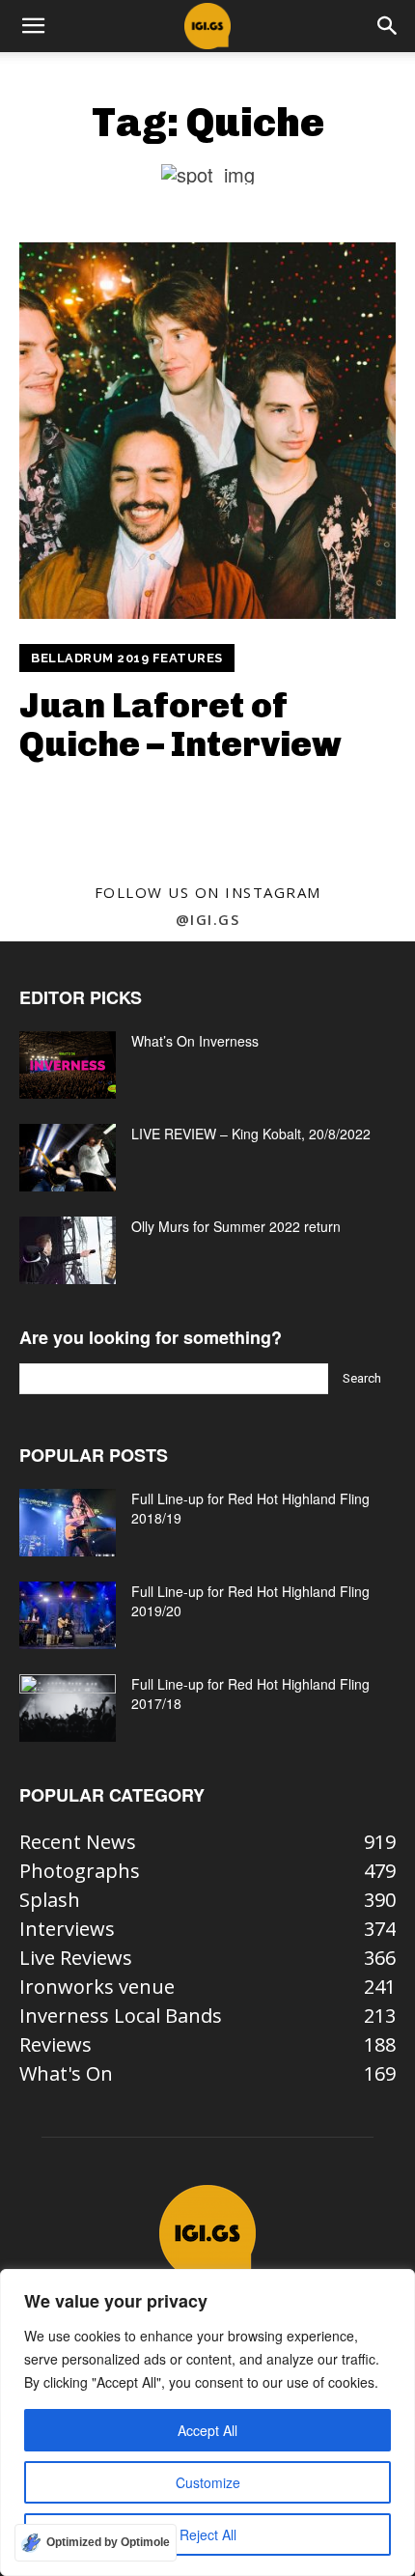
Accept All (207, 2430)
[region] (207, 2422)
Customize (208, 2482)
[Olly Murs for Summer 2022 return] (68, 1250)
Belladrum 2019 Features (127, 658)
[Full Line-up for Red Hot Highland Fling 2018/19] (68, 1523)
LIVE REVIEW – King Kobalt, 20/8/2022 (251, 1134)
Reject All (208, 2534)
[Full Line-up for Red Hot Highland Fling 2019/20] (68, 1615)
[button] (33, 26)
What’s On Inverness (195, 1041)
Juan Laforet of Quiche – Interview (180, 725)
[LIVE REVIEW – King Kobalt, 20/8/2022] (68, 1158)
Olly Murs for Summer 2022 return (236, 1226)
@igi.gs (208, 919)
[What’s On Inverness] (68, 1065)
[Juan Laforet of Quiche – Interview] (207, 431)
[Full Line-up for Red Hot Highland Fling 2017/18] (68, 1708)
